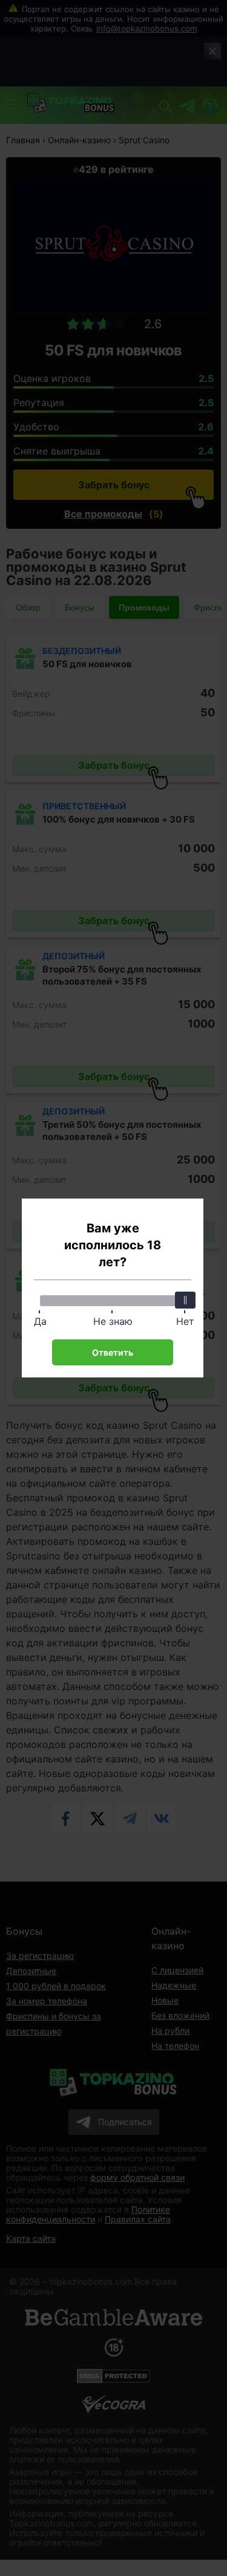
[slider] (185, 1300)
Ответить (113, 1352)
